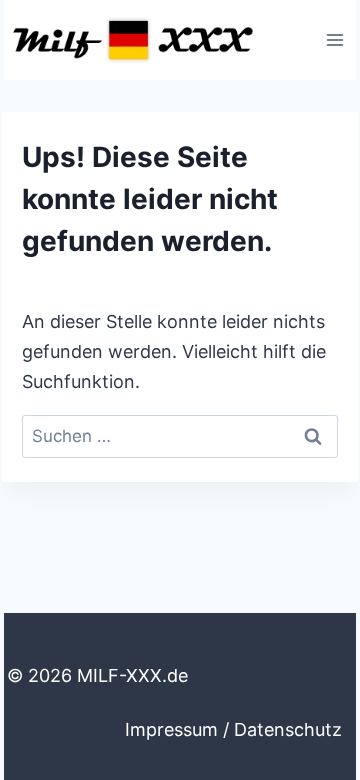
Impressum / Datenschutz (233, 729)
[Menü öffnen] (334, 39)
